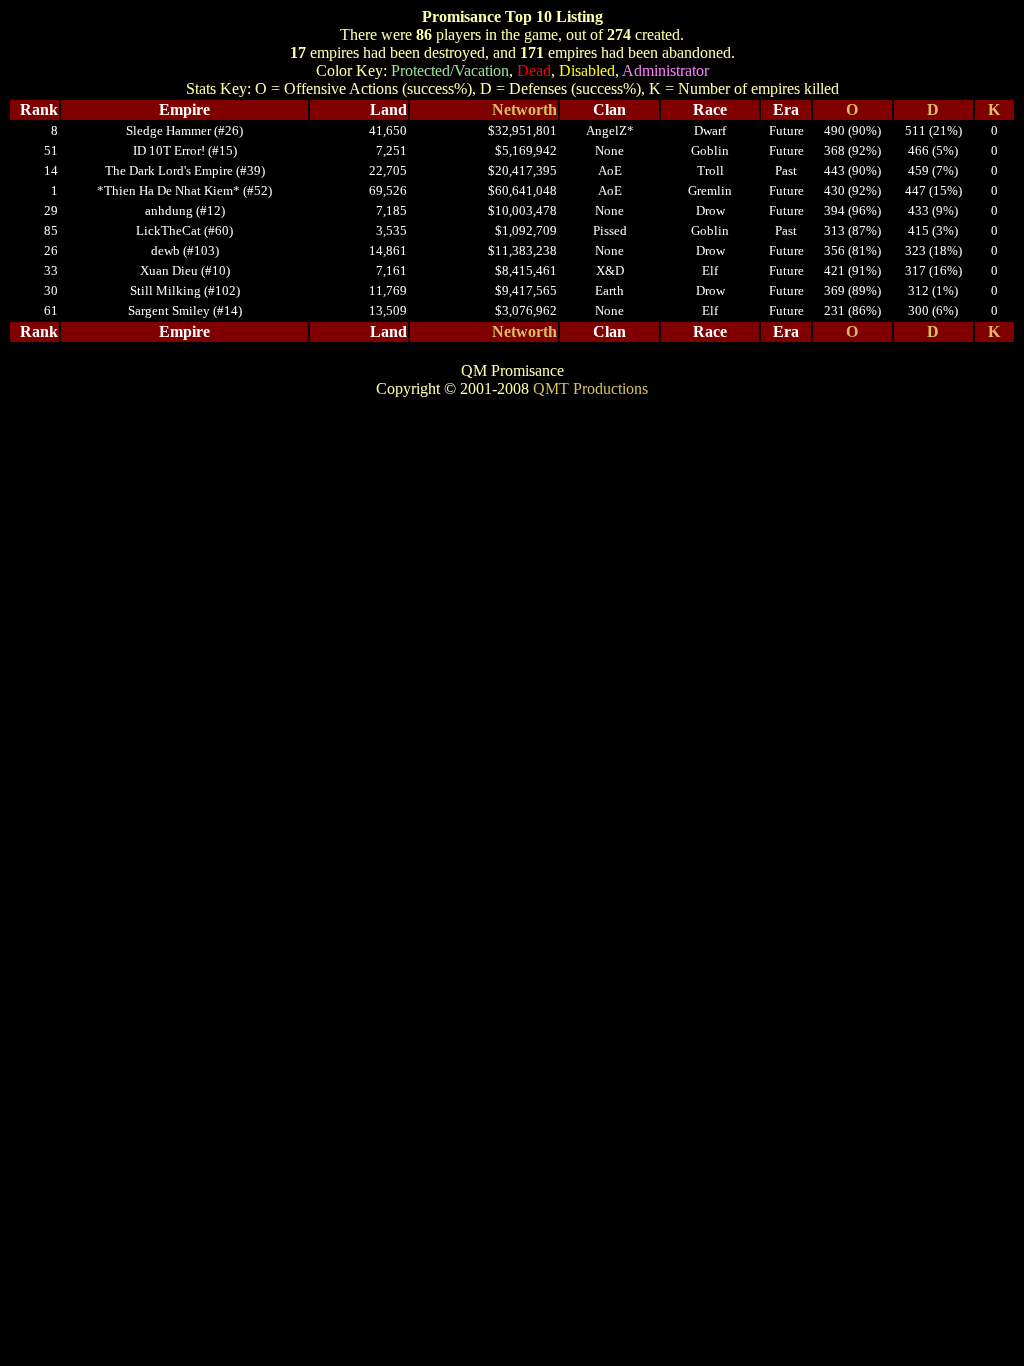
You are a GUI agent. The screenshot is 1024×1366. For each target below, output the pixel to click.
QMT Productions (590, 388)
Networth (524, 109)
